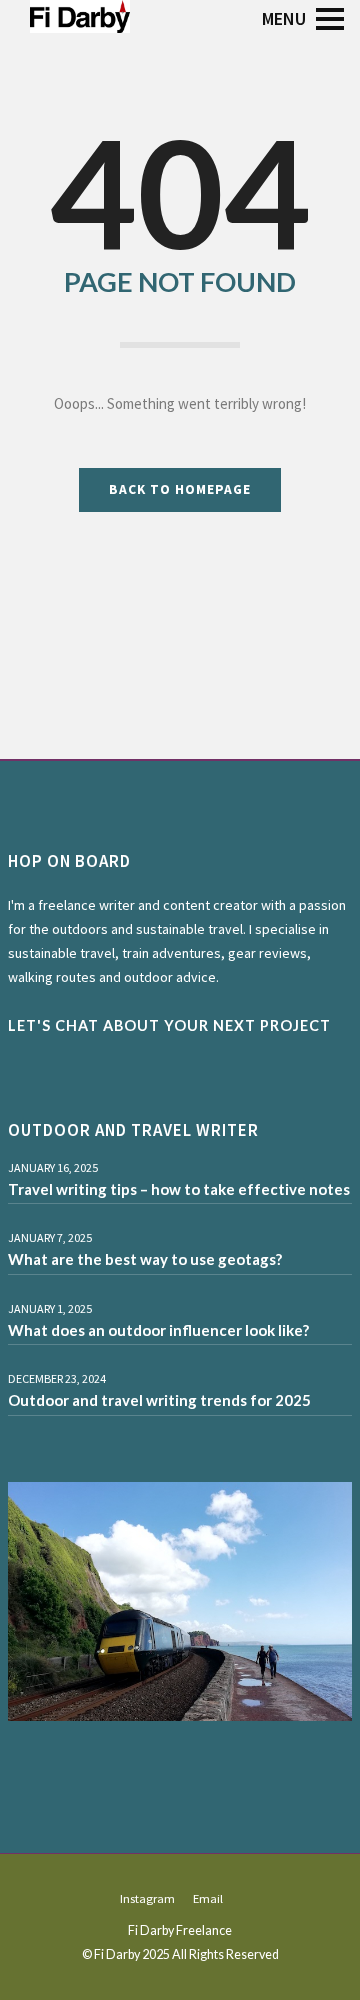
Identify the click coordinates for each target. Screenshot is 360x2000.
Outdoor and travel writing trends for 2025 (159, 1400)
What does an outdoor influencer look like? (158, 1330)
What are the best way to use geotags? (145, 1259)
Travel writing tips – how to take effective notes (179, 1189)
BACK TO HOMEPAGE (180, 489)
